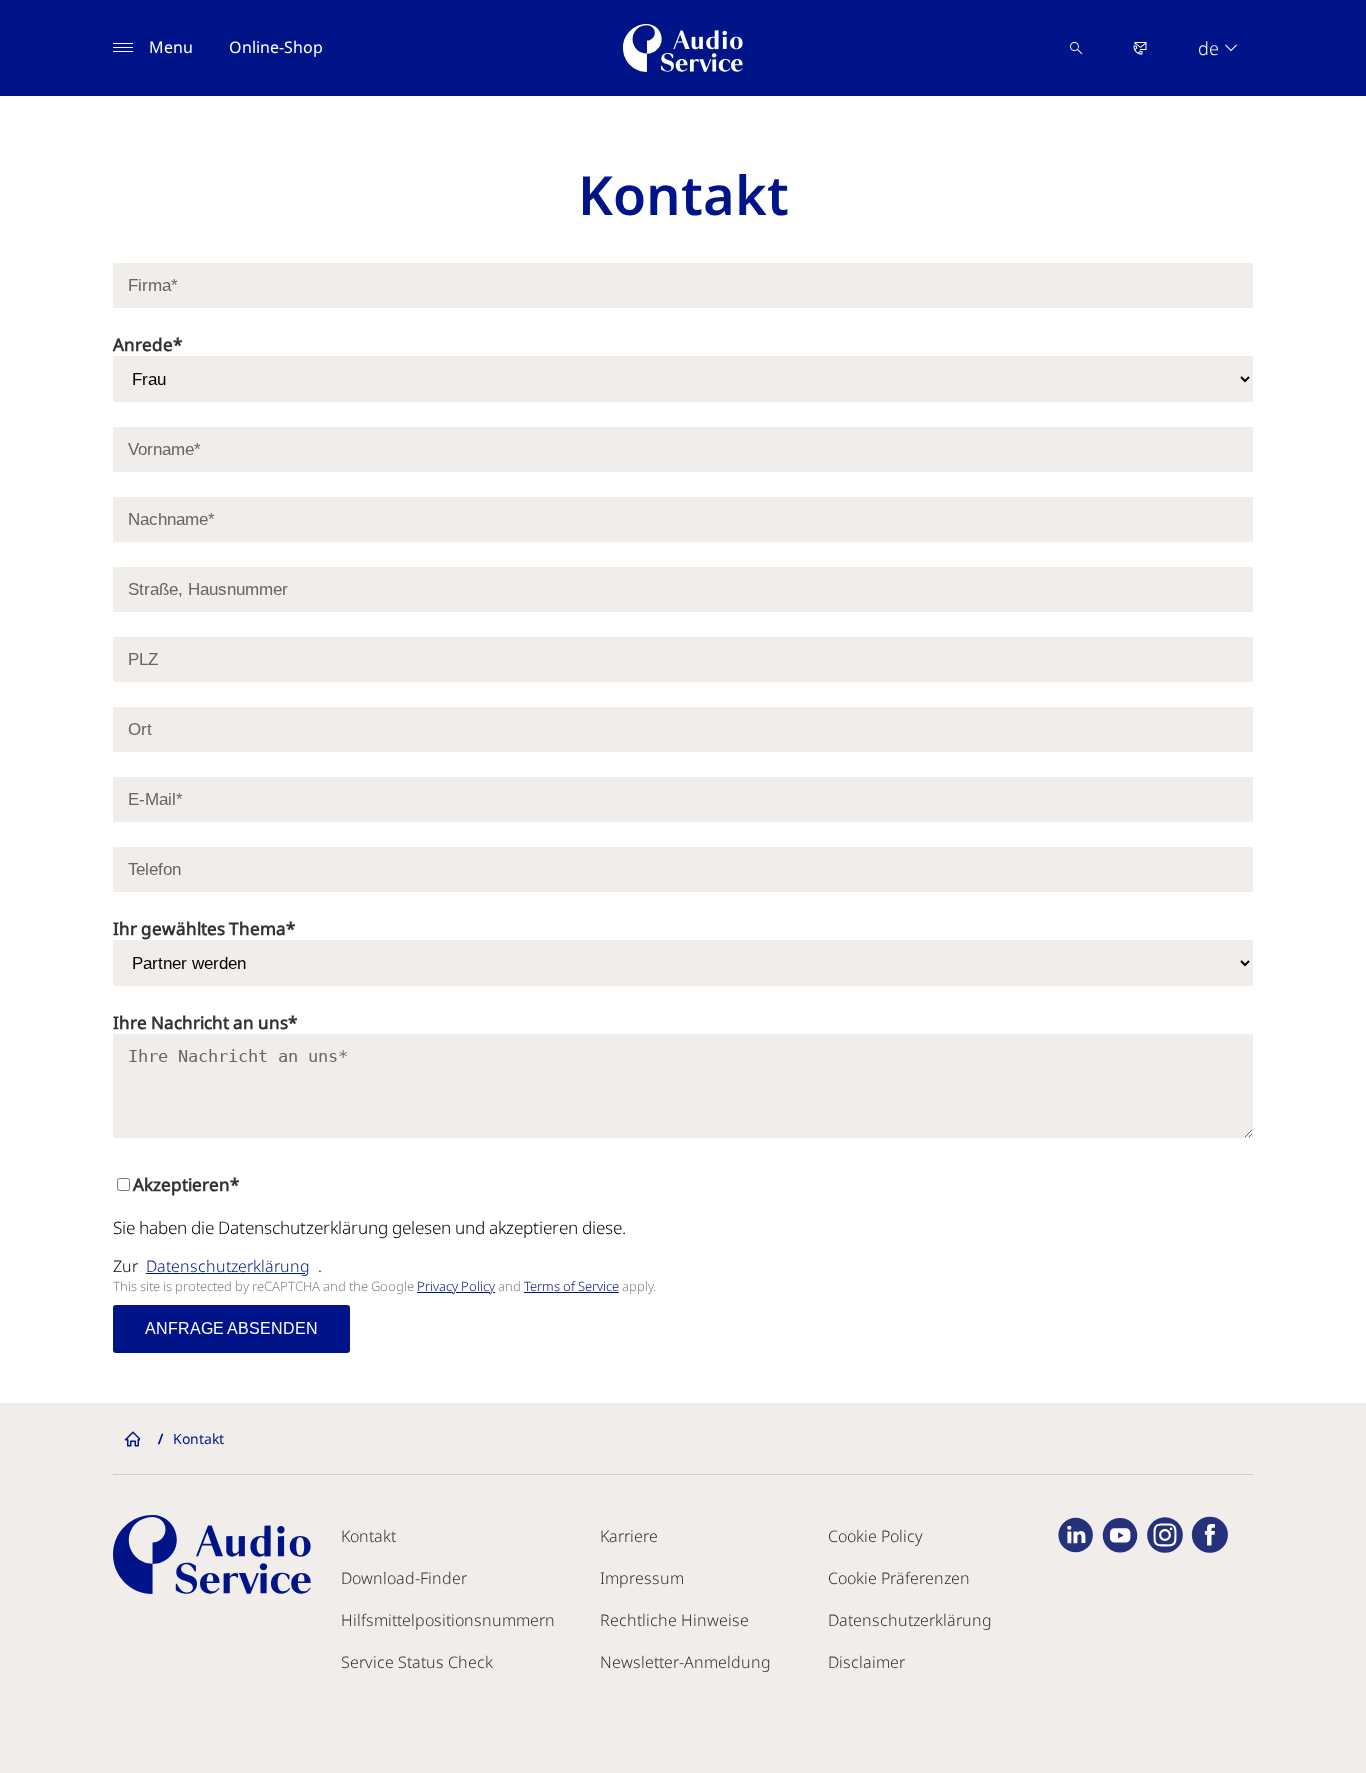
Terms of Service (571, 1286)
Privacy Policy (456, 1286)
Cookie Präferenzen (899, 1578)
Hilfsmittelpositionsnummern (448, 1620)
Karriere (629, 1536)
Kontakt (368, 1536)
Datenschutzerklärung (228, 1266)
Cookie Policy (875, 1536)
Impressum (642, 1578)
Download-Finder (404, 1578)
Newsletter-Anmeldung (685, 1662)
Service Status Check (417, 1662)
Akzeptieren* (186, 1184)
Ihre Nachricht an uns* (205, 1022)
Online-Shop (276, 47)
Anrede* (147, 344)
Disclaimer (866, 1662)
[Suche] (1076, 48)
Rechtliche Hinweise (674, 1620)
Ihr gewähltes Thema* (204, 928)
